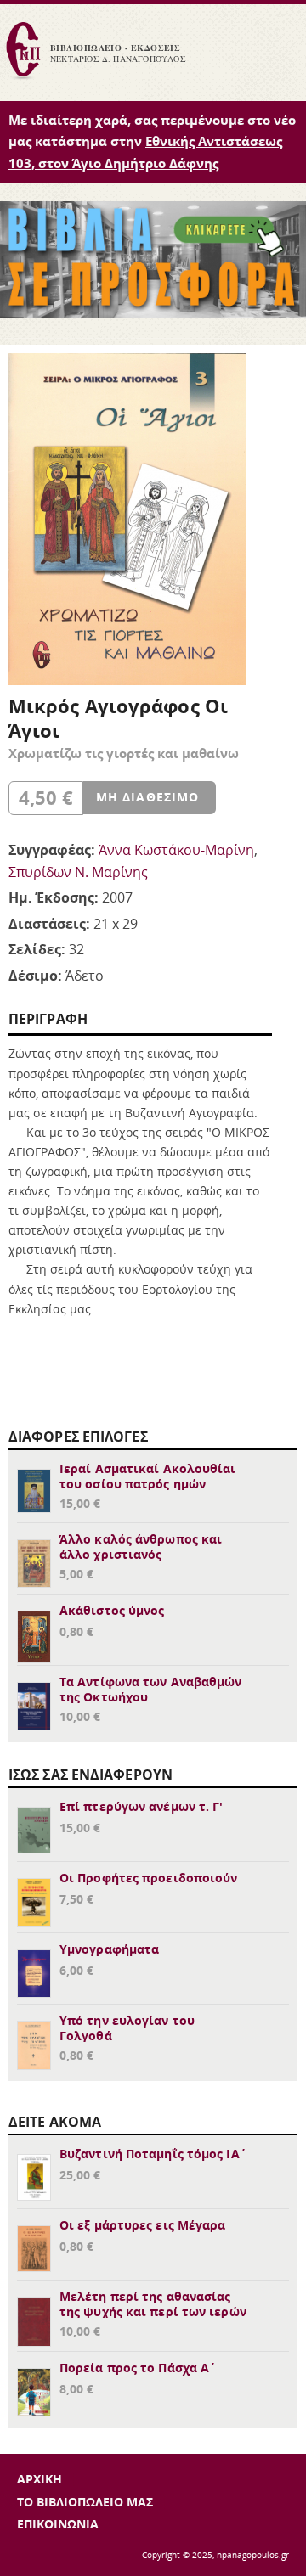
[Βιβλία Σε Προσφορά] (153, 312)
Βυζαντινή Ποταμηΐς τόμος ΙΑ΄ (153, 2154)
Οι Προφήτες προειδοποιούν (149, 1878)
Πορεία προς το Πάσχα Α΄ (138, 2368)
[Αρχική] (23, 77)
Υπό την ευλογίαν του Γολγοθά (127, 2028)
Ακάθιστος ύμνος (112, 1610)
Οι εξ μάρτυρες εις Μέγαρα (143, 2225)
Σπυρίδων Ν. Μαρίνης (78, 872)
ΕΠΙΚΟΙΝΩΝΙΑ (58, 2524)
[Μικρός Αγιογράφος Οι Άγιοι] (127, 680)
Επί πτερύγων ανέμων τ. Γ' (142, 1806)
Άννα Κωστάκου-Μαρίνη (176, 850)
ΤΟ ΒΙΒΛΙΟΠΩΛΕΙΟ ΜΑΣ (85, 2502)
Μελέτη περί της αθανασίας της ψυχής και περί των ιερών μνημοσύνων (153, 2312)
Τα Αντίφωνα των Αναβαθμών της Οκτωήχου (151, 1689)
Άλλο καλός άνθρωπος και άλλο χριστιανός (141, 1547)
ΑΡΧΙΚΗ (40, 2479)
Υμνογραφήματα (109, 1949)
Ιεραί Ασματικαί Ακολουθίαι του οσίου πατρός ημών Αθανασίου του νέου (148, 1484)
